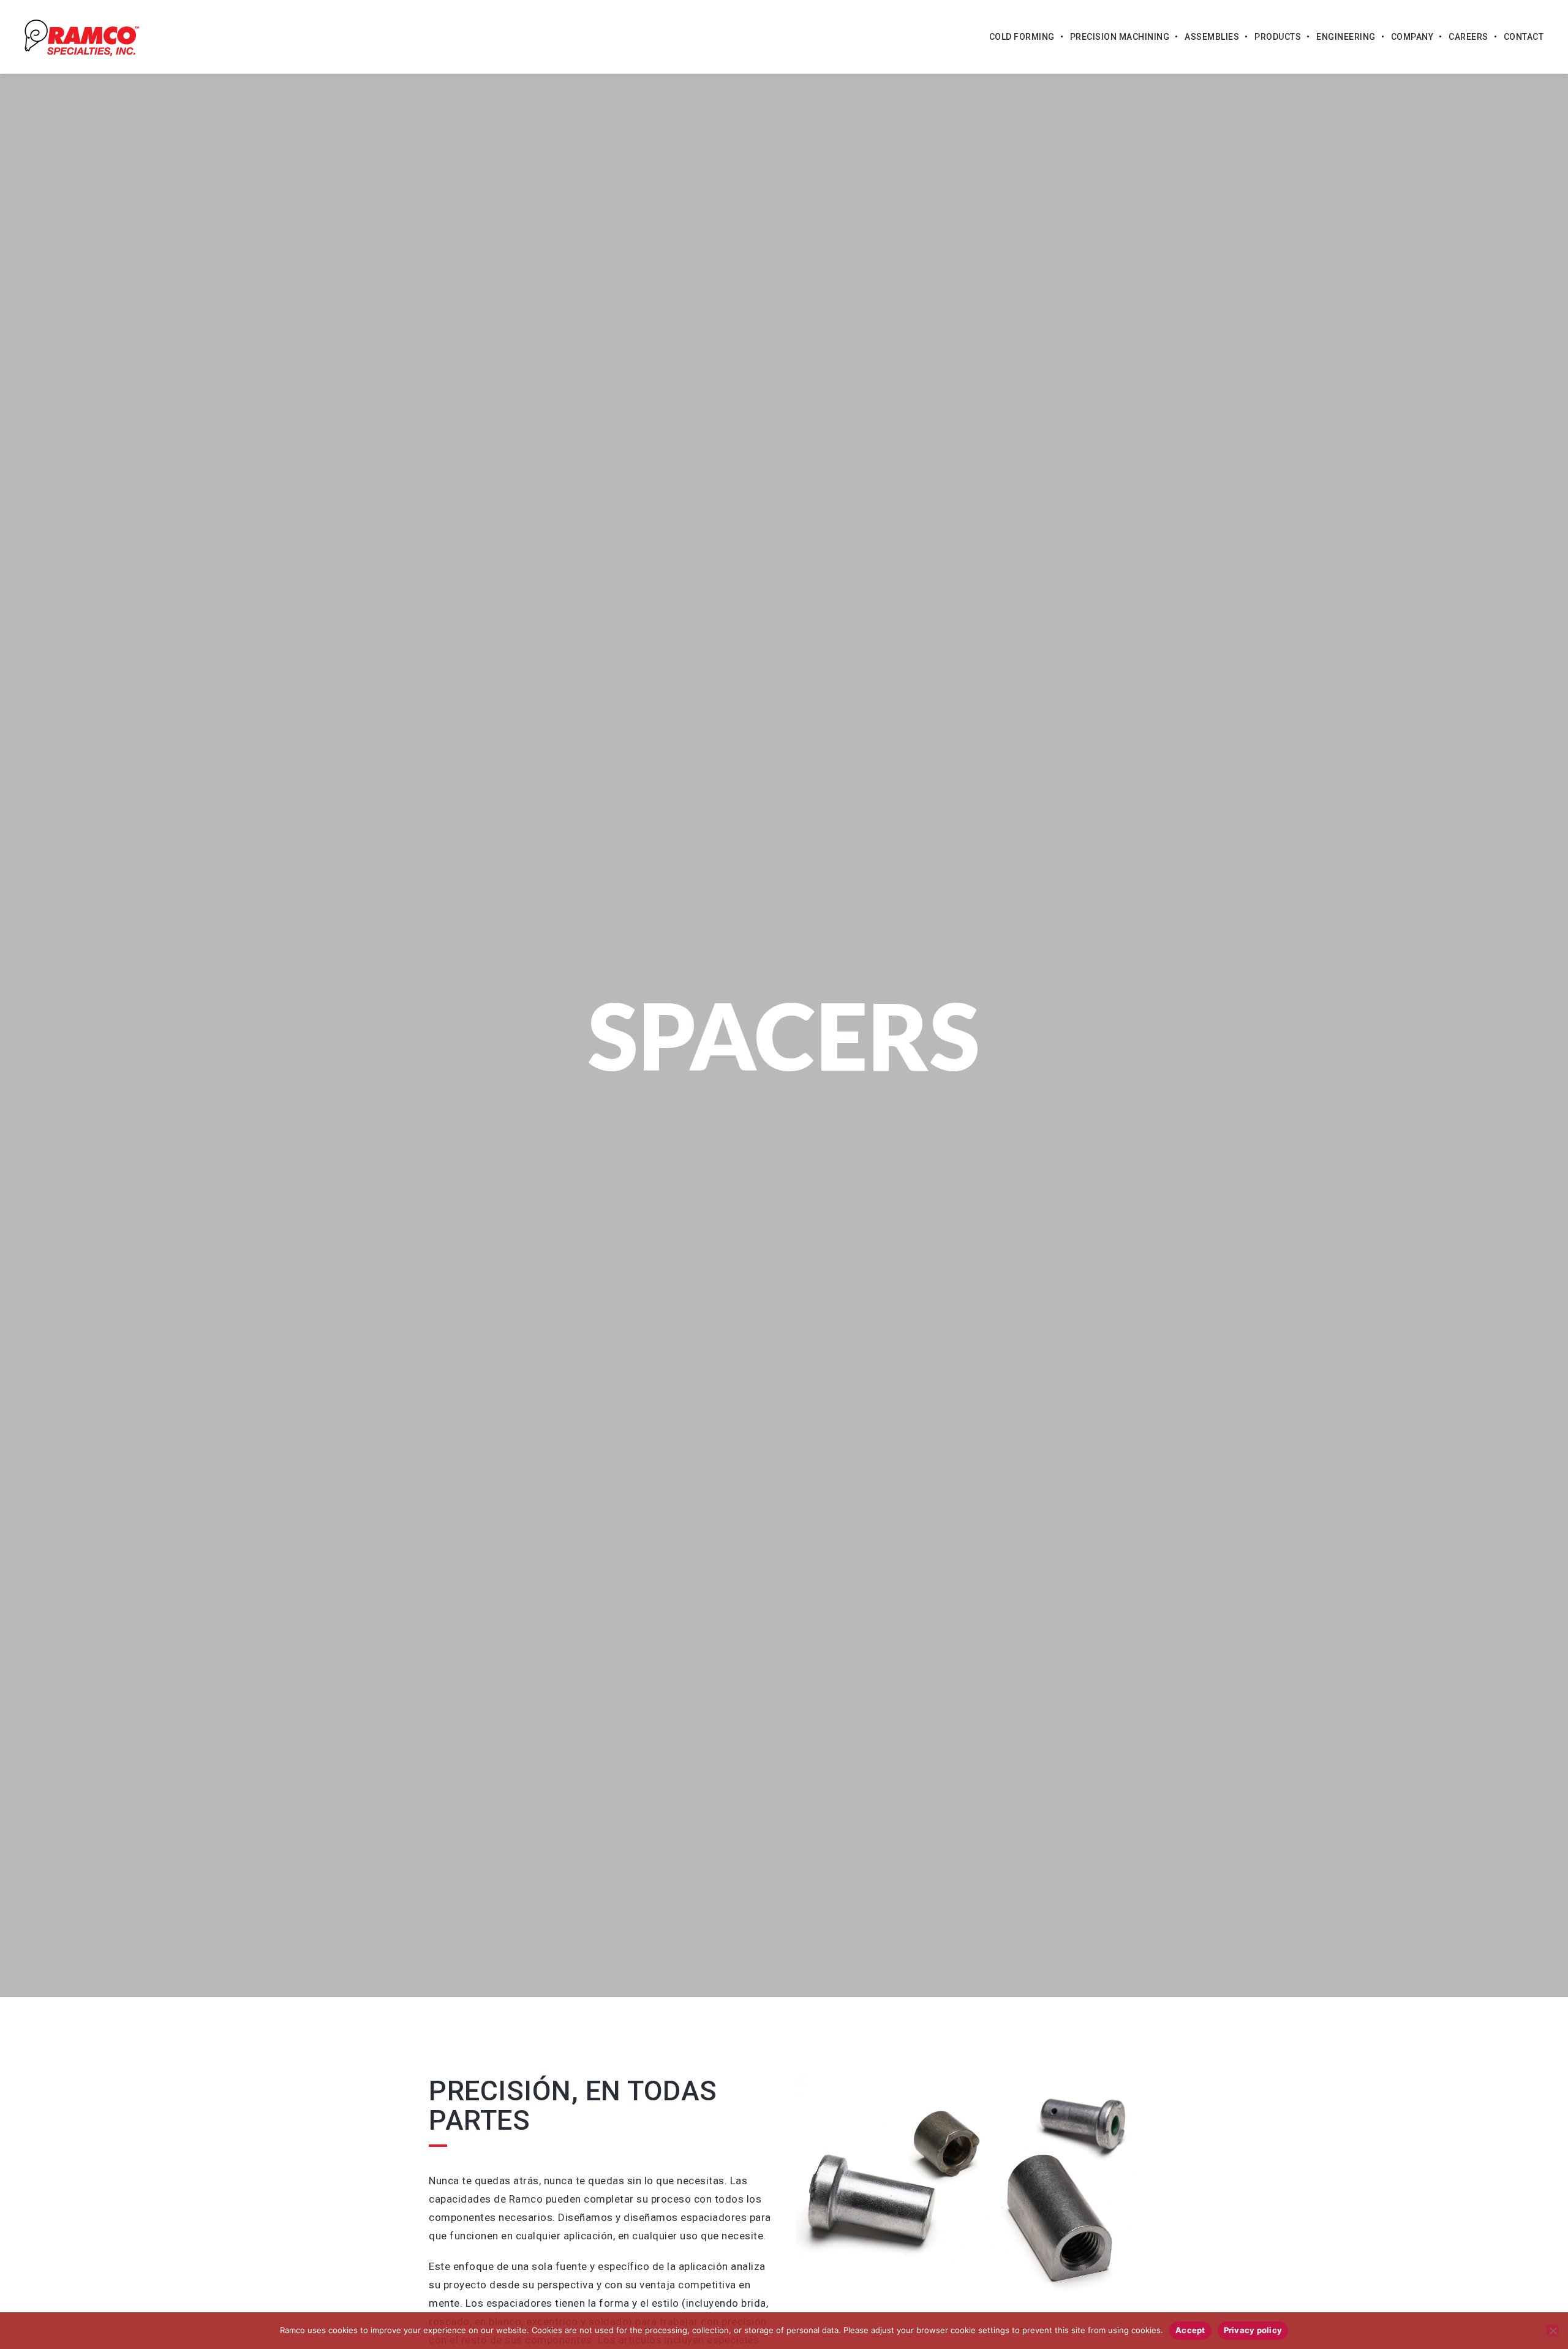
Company (1412, 37)
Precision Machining (1120, 37)
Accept (1190, 2330)
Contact (1524, 37)
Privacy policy (1253, 2330)
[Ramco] (82, 37)
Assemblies (1212, 37)
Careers (1468, 37)
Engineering (1346, 37)
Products (1278, 37)
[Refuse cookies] (1553, 2331)
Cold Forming (1022, 37)
